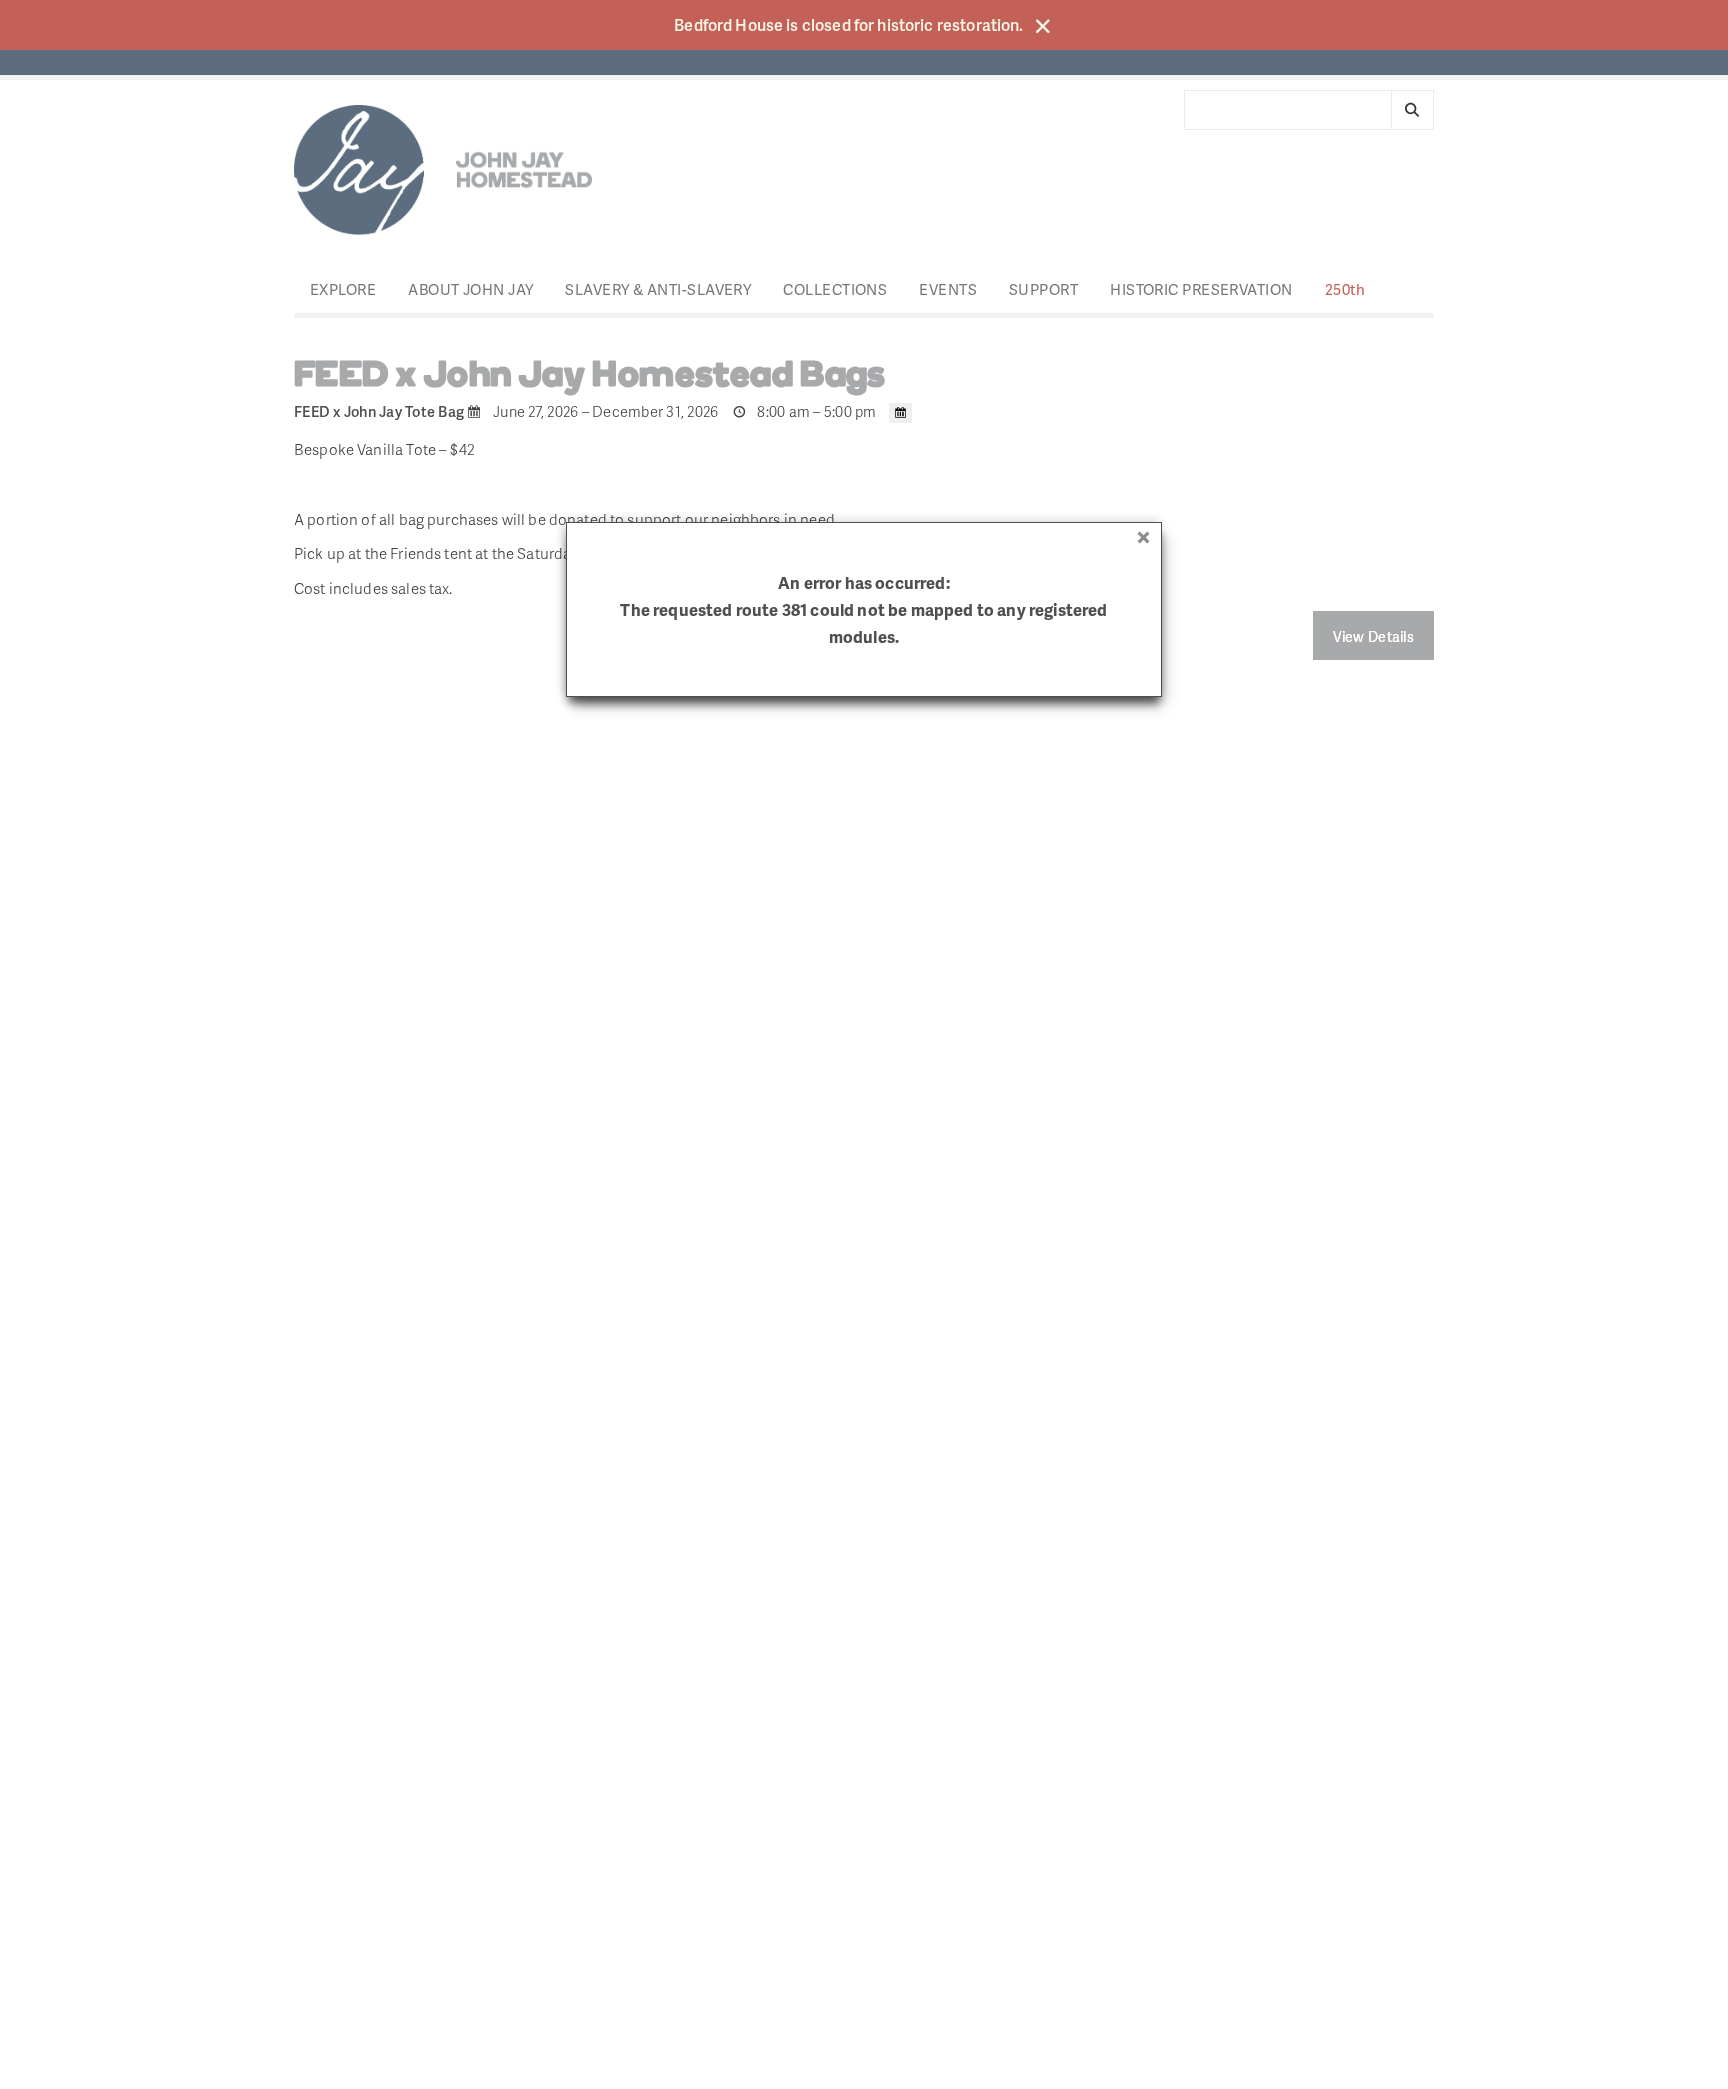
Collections (835, 289)
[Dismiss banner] (1042, 26)
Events (948, 289)
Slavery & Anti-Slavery (658, 289)
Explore (343, 289)
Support (1043, 289)
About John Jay (470, 289)
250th (1345, 289)
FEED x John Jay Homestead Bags (590, 377)
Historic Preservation (1201, 289)
